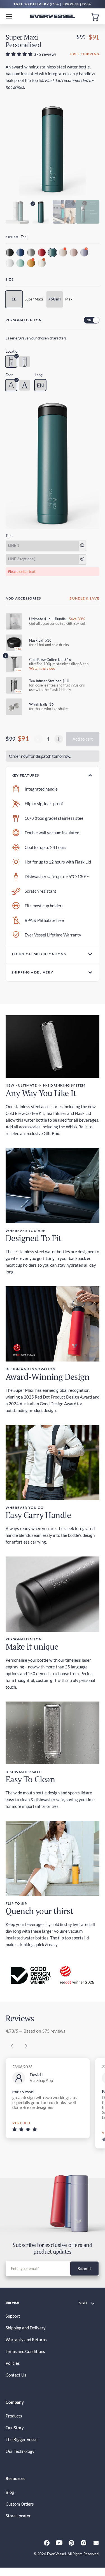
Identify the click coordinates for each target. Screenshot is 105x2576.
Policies (13, 2363)
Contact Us (16, 2375)
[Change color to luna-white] (42, 264)
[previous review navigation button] (12, 2046)
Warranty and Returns (26, 2339)
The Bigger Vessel (22, 2439)
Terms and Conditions (25, 2351)
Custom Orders (20, 2504)
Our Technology (20, 2451)
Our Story (15, 2428)
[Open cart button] (95, 17)
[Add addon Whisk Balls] (14, 707)
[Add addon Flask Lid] (14, 643)
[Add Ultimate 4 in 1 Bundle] (14, 621)
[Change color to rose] (74, 253)
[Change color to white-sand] (10, 264)
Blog (10, 2492)
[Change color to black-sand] (10, 253)
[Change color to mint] (21, 264)
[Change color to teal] (53, 253)
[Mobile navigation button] (11, 16)
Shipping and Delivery (26, 2328)
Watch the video (42, 668)
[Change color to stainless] (32, 253)
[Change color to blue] (21, 253)
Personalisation (24, 320)
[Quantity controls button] (38, 739)
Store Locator (18, 2516)
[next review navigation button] (26, 2046)
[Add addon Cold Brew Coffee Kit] (14, 664)
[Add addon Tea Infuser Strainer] (14, 685)
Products (14, 2416)
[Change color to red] (42, 253)
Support (13, 2316)
